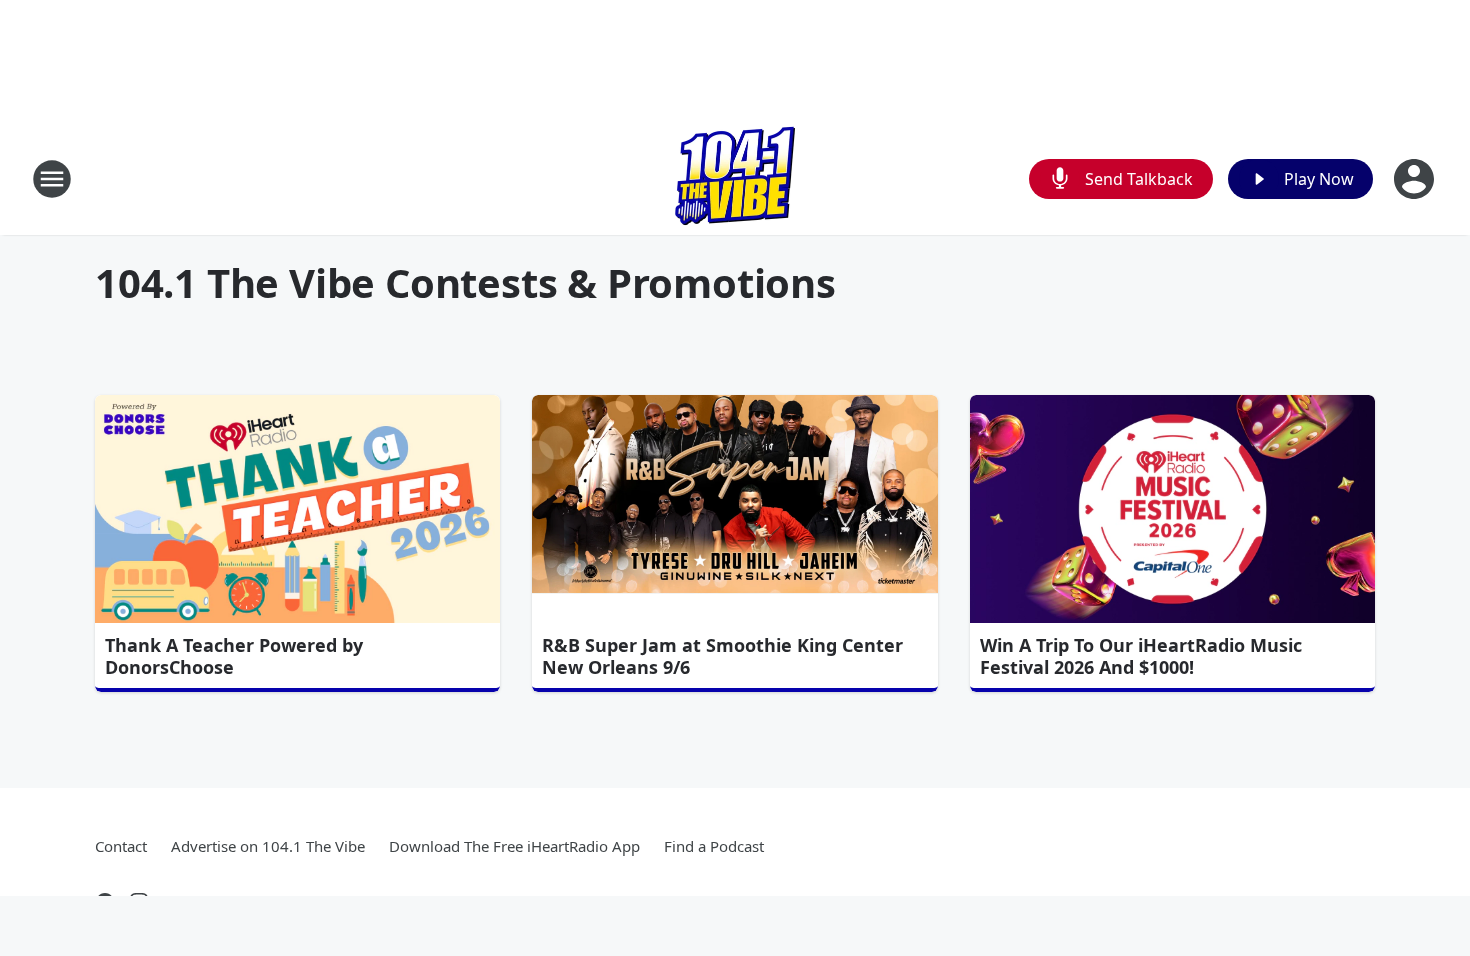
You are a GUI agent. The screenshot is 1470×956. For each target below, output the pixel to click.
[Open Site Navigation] (52, 179)
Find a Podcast (714, 846)
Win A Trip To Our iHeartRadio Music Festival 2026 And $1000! (1141, 656)
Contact (121, 846)
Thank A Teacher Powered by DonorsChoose (234, 656)
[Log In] (1416, 179)
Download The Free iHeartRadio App (514, 846)
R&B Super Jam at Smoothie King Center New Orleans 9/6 (722, 656)
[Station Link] (735, 178)
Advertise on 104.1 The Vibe (268, 846)
